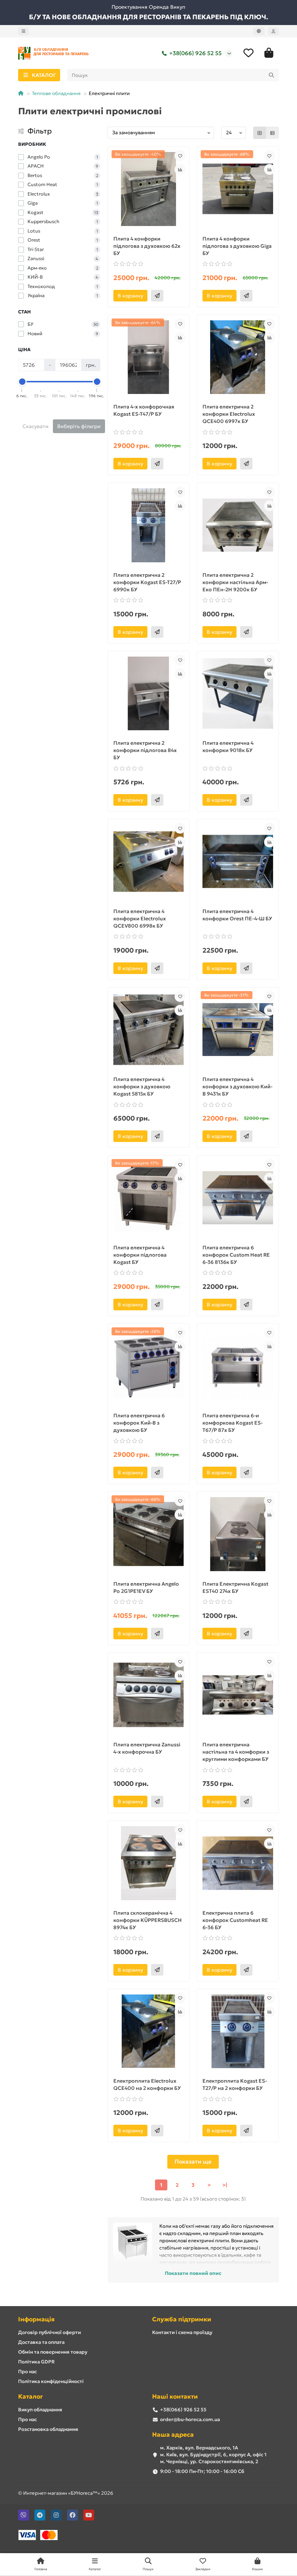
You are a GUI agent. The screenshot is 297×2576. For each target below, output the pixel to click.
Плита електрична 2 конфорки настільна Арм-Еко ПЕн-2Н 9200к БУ (235, 582)
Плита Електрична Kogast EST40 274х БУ (235, 1587)
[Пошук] (271, 75)
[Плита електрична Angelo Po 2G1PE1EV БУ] (149, 1534)
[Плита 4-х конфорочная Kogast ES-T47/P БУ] (149, 357)
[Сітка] (260, 133)
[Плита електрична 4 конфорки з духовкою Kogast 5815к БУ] (149, 1030)
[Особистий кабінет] (273, 31)
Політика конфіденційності (51, 2381)
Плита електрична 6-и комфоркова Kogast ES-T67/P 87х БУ (233, 1423)
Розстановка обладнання (48, 2429)
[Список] (272, 133)
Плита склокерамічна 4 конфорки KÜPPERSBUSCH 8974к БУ (148, 1920)
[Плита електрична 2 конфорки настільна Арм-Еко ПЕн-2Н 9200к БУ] (238, 525)
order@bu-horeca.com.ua (190, 2419)
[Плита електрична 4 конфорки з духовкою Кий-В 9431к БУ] (238, 1030)
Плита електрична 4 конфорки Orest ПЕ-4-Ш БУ (237, 915)
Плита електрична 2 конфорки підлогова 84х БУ (145, 750)
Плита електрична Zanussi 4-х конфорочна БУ (147, 1748)
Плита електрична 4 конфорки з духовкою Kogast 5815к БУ (142, 1086)
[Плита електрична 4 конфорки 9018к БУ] (238, 694)
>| (225, 2185)
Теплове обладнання (56, 93)
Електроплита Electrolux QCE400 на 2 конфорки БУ (147, 2084)
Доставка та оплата (41, 2342)
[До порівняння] (180, 169)
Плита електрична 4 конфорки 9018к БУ (228, 747)
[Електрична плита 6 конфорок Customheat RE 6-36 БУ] (238, 1863)
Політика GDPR (36, 2362)
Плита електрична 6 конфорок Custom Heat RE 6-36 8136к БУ (236, 1255)
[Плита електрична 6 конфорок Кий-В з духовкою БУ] (149, 1366)
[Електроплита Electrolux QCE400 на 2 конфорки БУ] (149, 2031)
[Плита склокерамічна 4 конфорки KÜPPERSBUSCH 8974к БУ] (149, 1863)
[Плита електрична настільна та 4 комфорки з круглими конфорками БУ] (238, 1695)
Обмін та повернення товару (53, 2352)
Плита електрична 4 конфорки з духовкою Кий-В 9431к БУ (237, 1086)
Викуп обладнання (40, 2410)
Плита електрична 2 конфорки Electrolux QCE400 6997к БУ (229, 414)
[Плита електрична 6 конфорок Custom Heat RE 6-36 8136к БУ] (238, 1198)
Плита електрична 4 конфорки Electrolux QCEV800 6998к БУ (140, 919)
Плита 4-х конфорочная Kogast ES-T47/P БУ (144, 410)
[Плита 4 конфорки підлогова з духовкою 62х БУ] (149, 189)
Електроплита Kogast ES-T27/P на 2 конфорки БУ (235, 2084)
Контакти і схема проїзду (182, 2332)
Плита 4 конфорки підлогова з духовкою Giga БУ (237, 246)
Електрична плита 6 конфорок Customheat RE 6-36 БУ (235, 1920)
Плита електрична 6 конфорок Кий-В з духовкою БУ (139, 1423)
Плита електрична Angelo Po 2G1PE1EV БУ (146, 1587)
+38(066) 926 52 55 (195, 53)
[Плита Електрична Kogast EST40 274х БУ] (238, 1534)
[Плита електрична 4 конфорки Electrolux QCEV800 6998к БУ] (149, 862)
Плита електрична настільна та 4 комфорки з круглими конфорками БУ (236, 1752)
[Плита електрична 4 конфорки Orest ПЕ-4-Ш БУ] (238, 862)
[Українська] (259, 31)
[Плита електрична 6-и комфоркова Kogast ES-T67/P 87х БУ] (238, 1366)
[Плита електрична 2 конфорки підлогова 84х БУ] (149, 694)
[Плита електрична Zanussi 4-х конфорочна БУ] (149, 1695)
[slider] (22, 382)
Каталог (30, 2397)
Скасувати (35, 426)
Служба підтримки (182, 2319)
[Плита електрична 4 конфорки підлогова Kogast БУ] (149, 1198)
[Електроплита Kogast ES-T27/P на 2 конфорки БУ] (238, 2031)
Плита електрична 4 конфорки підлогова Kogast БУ (140, 1255)
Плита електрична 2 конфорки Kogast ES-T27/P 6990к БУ (147, 582)
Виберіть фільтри (79, 426)
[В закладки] (180, 156)
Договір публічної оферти (49, 2332)
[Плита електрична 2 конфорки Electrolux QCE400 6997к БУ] (238, 357)
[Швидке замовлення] (157, 296)
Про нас (28, 2372)
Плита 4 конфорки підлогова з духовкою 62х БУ (147, 246)
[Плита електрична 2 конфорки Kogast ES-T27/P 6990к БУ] (149, 525)
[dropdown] (24, 31)
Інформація (36, 2319)
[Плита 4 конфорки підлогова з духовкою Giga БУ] (238, 189)
